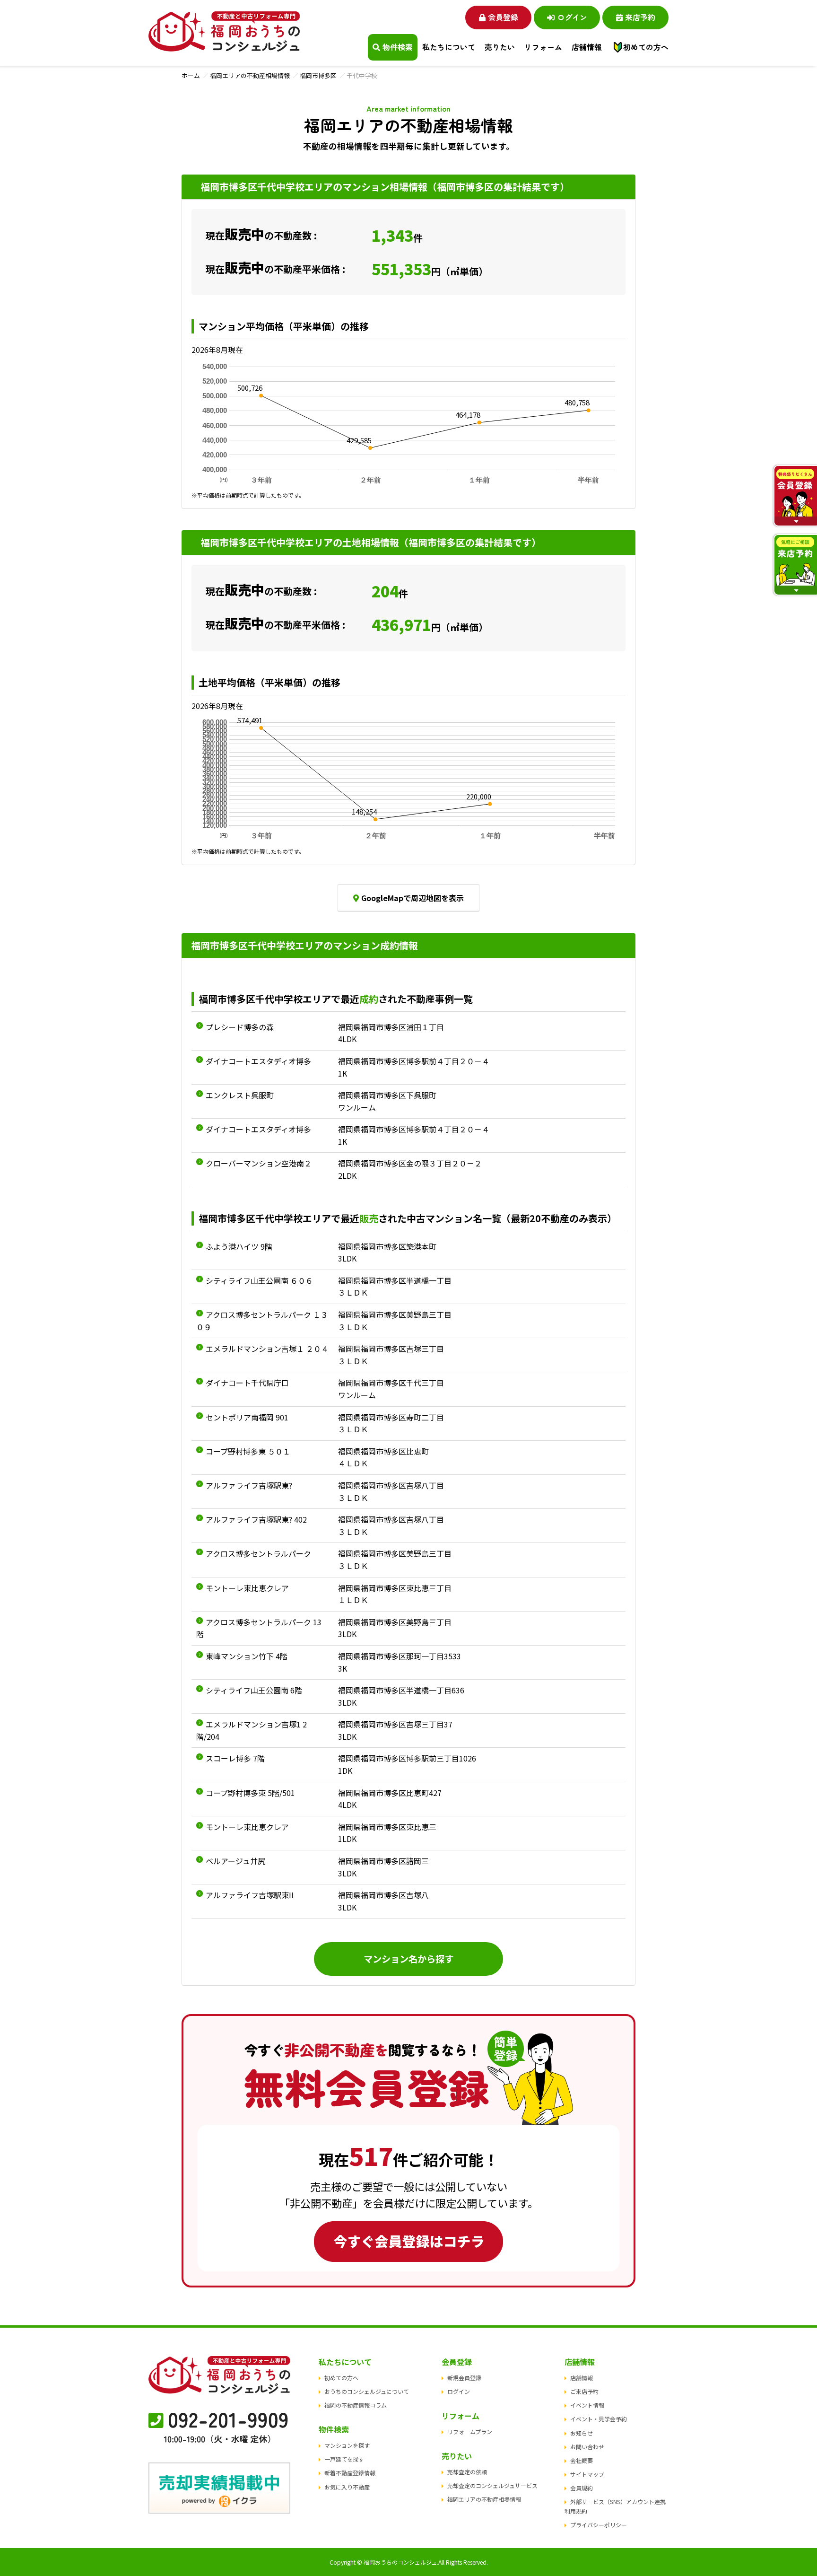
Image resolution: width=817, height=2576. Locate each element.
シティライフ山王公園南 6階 (254, 1690)
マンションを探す (347, 2445)
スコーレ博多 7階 (235, 1758)
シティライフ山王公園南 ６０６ (259, 1280)
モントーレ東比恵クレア (247, 1588)
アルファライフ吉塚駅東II (250, 1895)
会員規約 (582, 2488)
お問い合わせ (587, 2447)
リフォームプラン (470, 2431)
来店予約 (640, 17)
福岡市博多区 (318, 75)
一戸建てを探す (344, 2459)
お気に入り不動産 (347, 2487)
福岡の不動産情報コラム (356, 2405)
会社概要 (582, 2460)
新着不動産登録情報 (350, 2473)
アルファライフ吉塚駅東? (249, 1485)
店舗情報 (582, 2378)
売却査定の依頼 (467, 2472)
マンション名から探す (408, 1959)
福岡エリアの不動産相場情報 (250, 75)
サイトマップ (587, 2474)
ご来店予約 (584, 2391)
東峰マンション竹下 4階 (247, 1656)
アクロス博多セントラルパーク (258, 1553)
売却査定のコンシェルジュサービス (492, 2485)
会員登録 (503, 17)
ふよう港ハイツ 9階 (239, 1246)
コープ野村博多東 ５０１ (248, 1451)
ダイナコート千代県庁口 (247, 1383)
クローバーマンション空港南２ (259, 1163)
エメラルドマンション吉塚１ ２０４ (267, 1349)
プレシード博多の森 (240, 1027)
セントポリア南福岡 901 (247, 1417)
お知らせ (582, 2433)
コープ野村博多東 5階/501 (250, 1793)
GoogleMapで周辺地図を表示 (413, 898)
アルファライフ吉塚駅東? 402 (256, 1519)
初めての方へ (646, 47)
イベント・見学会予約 (599, 2419)
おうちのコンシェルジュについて (367, 2391)
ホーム (191, 75)
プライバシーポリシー (599, 2525)
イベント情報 (587, 2405)
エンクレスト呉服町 (240, 1095)
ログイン (572, 17)
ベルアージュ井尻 (235, 1861)
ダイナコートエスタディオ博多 (258, 1061)
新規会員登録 (464, 2378)
